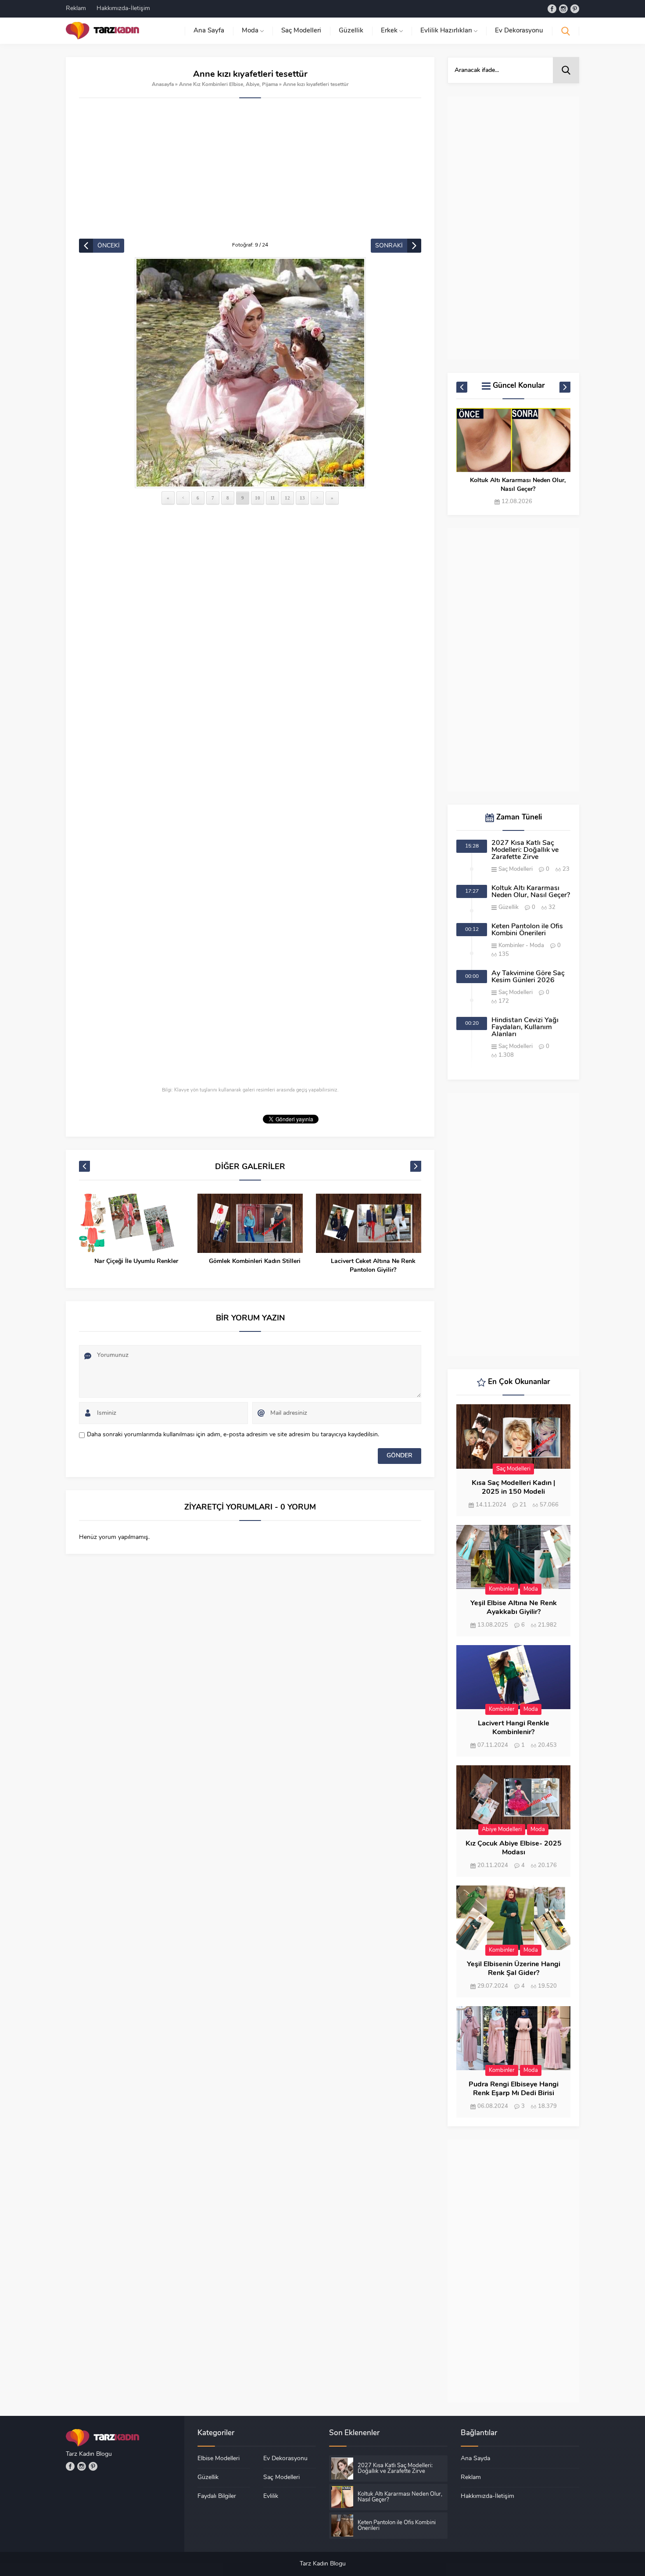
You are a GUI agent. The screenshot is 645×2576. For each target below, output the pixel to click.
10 (258, 498)
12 (287, 498)
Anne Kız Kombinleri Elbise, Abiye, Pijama (228, 85)
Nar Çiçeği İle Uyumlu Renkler (136, 1261)
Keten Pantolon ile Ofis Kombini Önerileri (527, 930)
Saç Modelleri (516, 869)
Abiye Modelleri (502, 1830)
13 (302, 498)
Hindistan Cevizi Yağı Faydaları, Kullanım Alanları (525, 1027)
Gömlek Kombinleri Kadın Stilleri (255, 1261)
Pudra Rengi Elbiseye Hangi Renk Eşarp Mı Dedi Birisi (514, 2089)
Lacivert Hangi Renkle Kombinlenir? (514, 1728)
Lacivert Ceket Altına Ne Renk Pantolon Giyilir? (373, 1266)
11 (273, 498)
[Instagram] (563, 9)
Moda (537, 946)
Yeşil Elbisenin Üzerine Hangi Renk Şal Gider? (514, 1969)
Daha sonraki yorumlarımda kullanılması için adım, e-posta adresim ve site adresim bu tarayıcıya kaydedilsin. (233, 1435)
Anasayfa (163, 85)
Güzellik (509, 907)
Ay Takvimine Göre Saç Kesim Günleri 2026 (528, 977)
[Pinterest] (575, 9)
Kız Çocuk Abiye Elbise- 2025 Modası (514, 1848)
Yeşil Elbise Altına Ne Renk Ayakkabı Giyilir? (514, 1608)
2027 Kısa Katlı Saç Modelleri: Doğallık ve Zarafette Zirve (525, 850)
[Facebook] (552, 9)
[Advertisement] (250, 173)
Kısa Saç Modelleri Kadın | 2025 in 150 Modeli (513, 1488)
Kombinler (511, 946)
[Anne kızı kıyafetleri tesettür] (250, 373)
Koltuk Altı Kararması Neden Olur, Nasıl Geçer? (518, 485)
